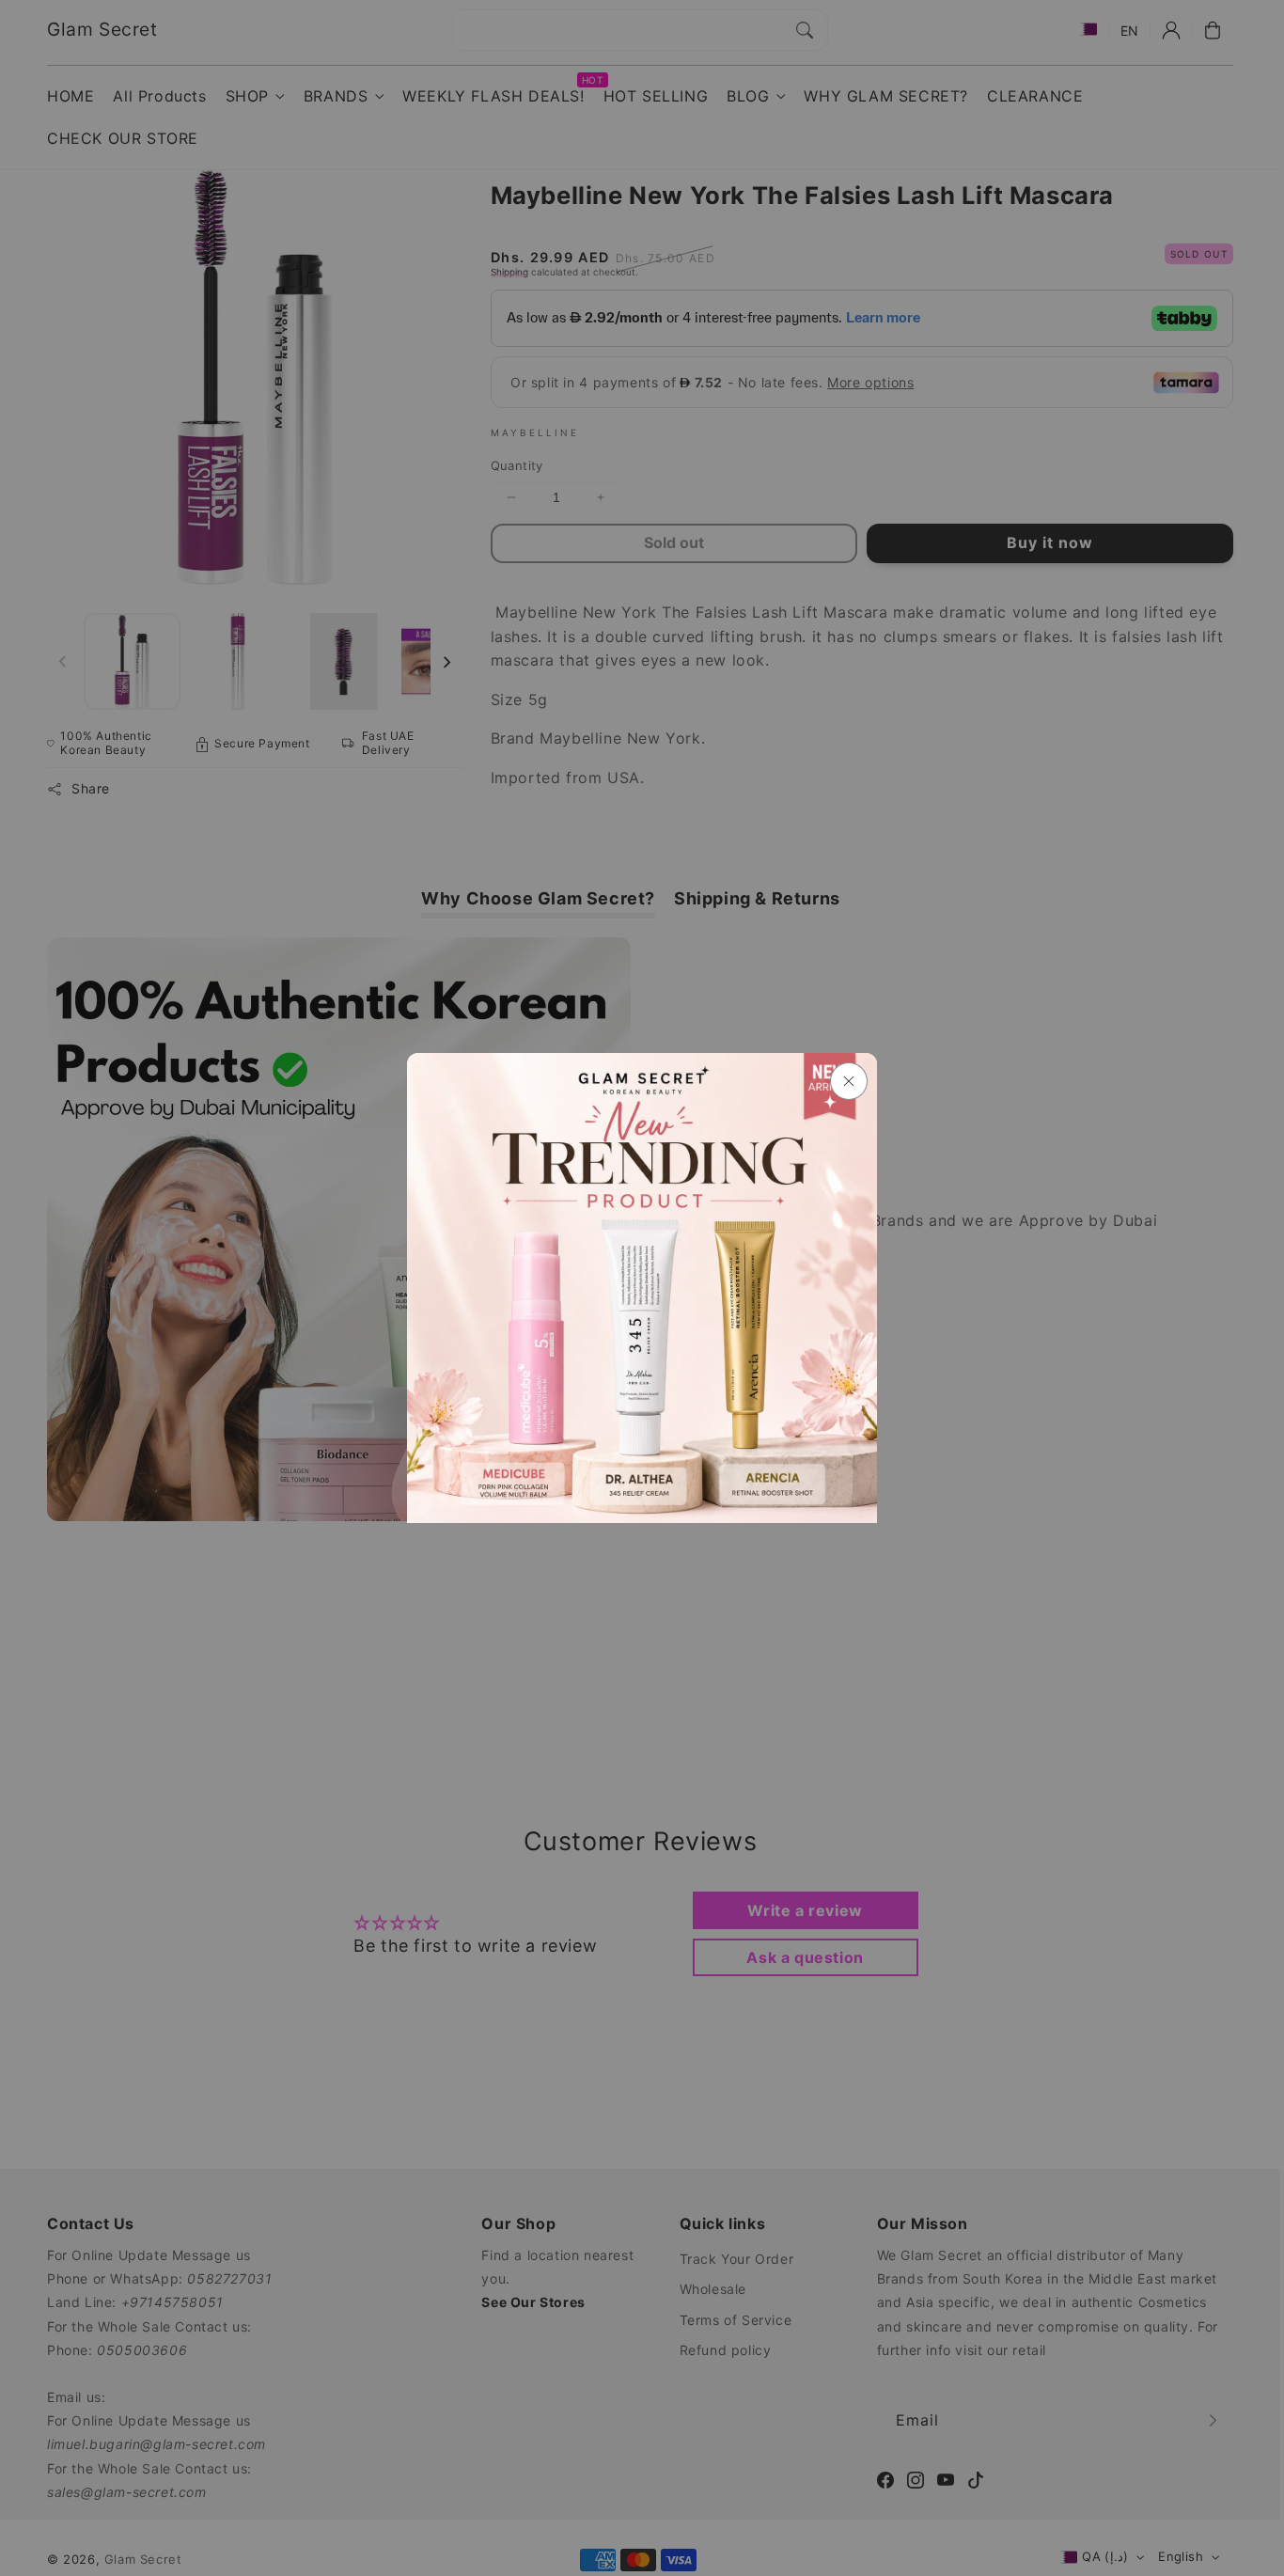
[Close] (849, 1081)
